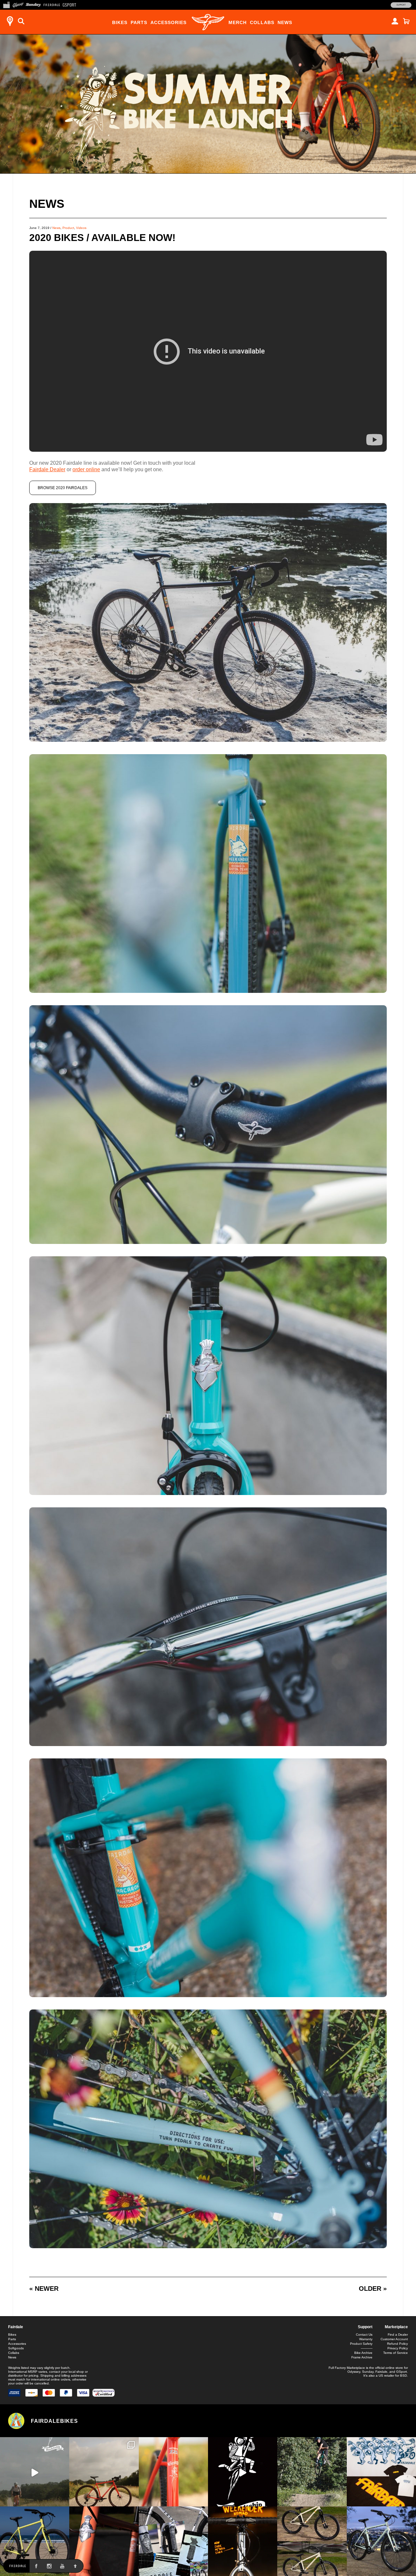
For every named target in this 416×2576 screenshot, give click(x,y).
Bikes (120, 22)
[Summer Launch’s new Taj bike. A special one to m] (173, 2541)
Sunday (368, 2372)
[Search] (21, 21)
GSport (402, 2372)
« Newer (44, 2289)
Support (401, 5)
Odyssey (354, 2372)
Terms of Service (396, 2353)
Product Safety (361, 2344)
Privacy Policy (398, 2348)
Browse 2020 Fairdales (63, 488)
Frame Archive (362, 2357)
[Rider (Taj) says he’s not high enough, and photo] (312, 2472)
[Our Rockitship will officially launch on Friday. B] (173, 2472)
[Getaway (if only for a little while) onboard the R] (35, 2472)
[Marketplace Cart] (406, 21)
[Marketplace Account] (395, 21)
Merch (238, 22)
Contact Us (364, 2335)
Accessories (169, 22)
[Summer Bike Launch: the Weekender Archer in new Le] (35, 2541)
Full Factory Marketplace (347, 2368)
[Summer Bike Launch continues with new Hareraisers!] (312, 2541)
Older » (373, 2289)
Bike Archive (363, 2353)
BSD (403, 2376)
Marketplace (396, 2327)
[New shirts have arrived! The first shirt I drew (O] (381, 2472)
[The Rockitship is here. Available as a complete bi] (104, 2472)
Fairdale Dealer (47, 469)
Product (68, 228)
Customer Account (394, 2339)
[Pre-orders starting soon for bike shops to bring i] (243, 2472)
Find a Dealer (398, 2335)
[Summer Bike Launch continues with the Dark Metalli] (243, 2541)
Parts (139, 22)
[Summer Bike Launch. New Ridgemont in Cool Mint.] (381, 2541)
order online (86, 469)
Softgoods (16, 2348)
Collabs (262, 22)
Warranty (366, 2339)
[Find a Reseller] (10, 21)
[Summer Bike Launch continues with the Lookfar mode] (104, 2541)
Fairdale (16, 2327)
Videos (81, 228)
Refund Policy (397, 2344)
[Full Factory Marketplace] (6, 4)
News (285, 22)
